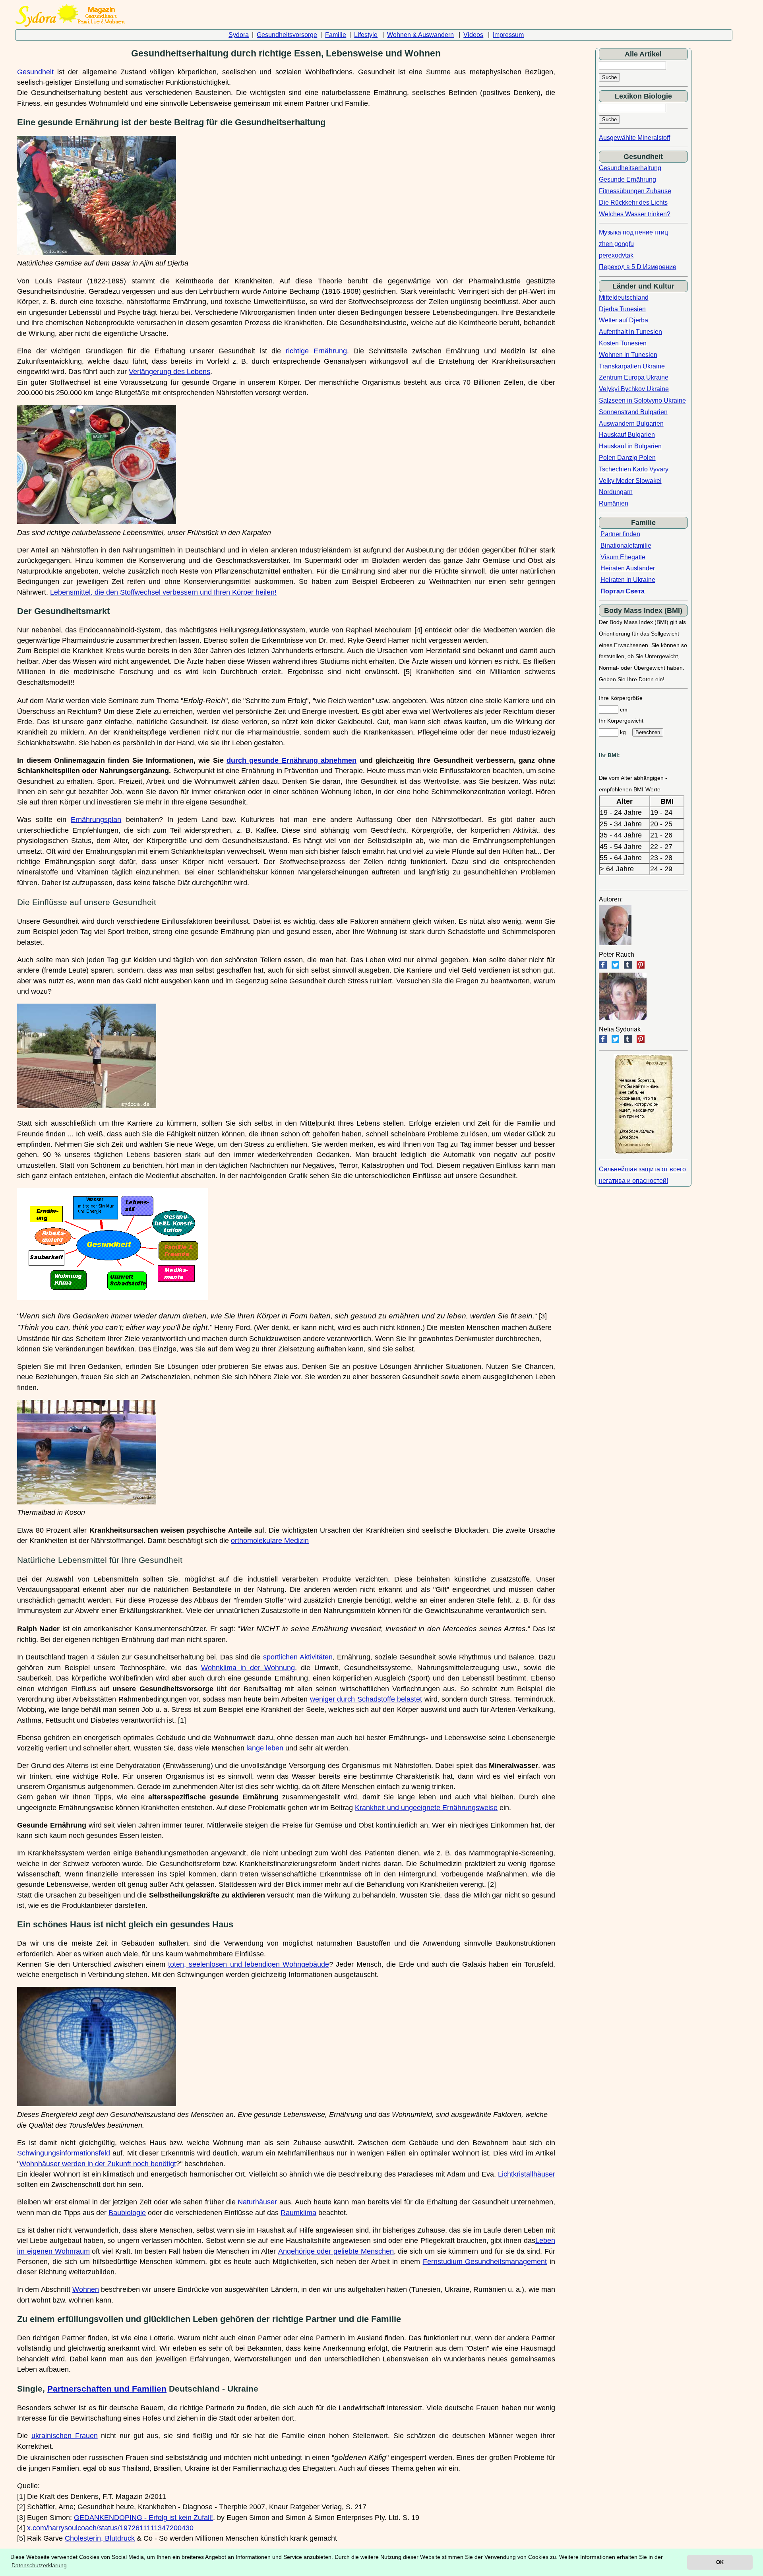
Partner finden (620, 534)
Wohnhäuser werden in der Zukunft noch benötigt (98, 2164)
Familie (336, 35)
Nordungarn (616, 492)
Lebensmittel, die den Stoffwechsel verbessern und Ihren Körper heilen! (163, 592)
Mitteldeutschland (624, 298)
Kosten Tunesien (623, 343)
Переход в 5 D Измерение (638, 267)
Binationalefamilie (626, 546)
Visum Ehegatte (623, 557)
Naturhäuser (257, 2202)
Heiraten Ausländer (628, 568)
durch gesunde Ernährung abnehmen (291, 760)
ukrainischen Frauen (65, 2436)
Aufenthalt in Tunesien (630, 332)
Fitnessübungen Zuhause (635, 191)
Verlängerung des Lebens (169, 372)
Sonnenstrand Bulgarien (633, 412)
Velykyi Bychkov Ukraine (634, 389)
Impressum (508, 35)
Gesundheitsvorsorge (287, 35)
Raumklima (298, 2213)
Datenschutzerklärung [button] (39, 2565)
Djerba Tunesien (622, 309)
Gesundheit (35, 72)
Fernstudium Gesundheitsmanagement (485, 2262)
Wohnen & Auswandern (420, 35)
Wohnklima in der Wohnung (248, 1668)
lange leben (265, 1748)
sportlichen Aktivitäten (298, 1657)
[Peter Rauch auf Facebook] (603, 966)
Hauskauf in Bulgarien (630, 446)
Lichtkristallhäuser (527, 2174)
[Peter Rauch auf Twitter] (615, 966)
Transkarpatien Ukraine (632, 366)
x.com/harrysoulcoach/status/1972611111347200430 (110, 2528)
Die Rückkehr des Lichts (633, 203)
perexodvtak (616, 255)
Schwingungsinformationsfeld (64, 2153)
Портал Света (623, 591)
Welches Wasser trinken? (635, 214)
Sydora (239, 35)
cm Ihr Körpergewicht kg (621, 721)
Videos (473, 35)
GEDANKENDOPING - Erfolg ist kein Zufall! (143, 2518)
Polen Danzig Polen (627, 458)
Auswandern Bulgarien (631, 424)
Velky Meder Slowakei (630, 481)
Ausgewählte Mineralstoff (634, 138)
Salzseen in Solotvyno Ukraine (642, 400)
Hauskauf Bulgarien (627, 435)
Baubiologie (127, 2213)
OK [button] (720, 2562)
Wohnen (86, 2289)
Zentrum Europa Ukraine (634, 377)
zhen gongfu (616, 244)
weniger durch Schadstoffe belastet (366, 1699)
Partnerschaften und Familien (107, 2389)
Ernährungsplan (96, 820)
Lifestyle (366, 35)
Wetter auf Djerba (624, 320)
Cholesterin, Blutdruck (100, 2538)
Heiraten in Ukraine (628, 580)
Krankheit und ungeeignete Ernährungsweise (426, 1808)
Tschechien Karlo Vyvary (634, 469)
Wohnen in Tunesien (628, 355)
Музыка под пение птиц (633, 232)
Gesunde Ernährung (627, 179)
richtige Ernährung (316, 351)
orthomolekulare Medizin (270, 1541)
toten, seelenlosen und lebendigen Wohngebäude (249, 1964)
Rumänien (614, 503)
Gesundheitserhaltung (630, 168)
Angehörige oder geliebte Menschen (336, 2251)
